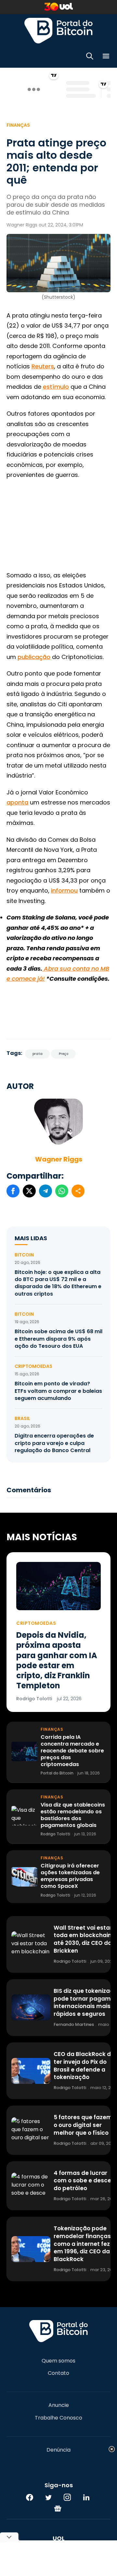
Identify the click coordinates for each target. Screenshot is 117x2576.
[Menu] (106, 57)
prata (38, 1054)
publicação (34, 657)
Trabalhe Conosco (58, 2418)
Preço (64, 1054)
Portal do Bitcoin (58, 30)
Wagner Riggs (59, 1159)
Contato (58, 2373)
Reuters (43, 366)
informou (64, 890)
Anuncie (59, 2405)
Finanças (18, 125)
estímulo (56, 387)
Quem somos (58, 2361)
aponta (17, 802)
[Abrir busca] (90, 57)
